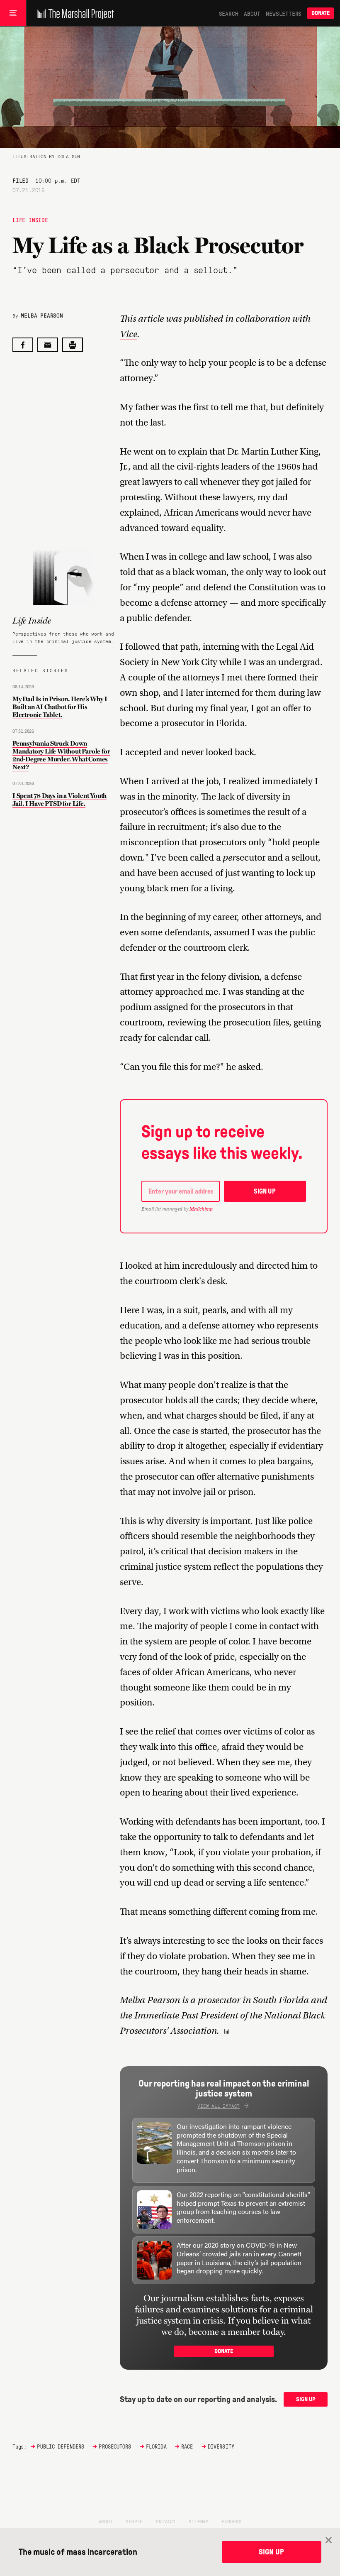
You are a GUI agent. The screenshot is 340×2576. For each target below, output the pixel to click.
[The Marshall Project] (73, 13)
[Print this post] (73, 345)
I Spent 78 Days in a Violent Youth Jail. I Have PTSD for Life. (59, 800)
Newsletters (284, 13)
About (252, 13)
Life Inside (30, 220)
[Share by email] (48, 345)
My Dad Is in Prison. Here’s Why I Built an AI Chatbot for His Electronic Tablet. (60, 707)
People (134, 2521)
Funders (232, 2521)
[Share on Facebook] (23, 345)
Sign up (265, 1191)
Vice (129, 334)
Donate (321, 13)
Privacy (166, 2521)
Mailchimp (201, 1209)
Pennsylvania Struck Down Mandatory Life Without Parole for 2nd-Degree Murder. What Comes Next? (61, 755)
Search (229, 13)
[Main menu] (13, 13)
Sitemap (199, 2521)
